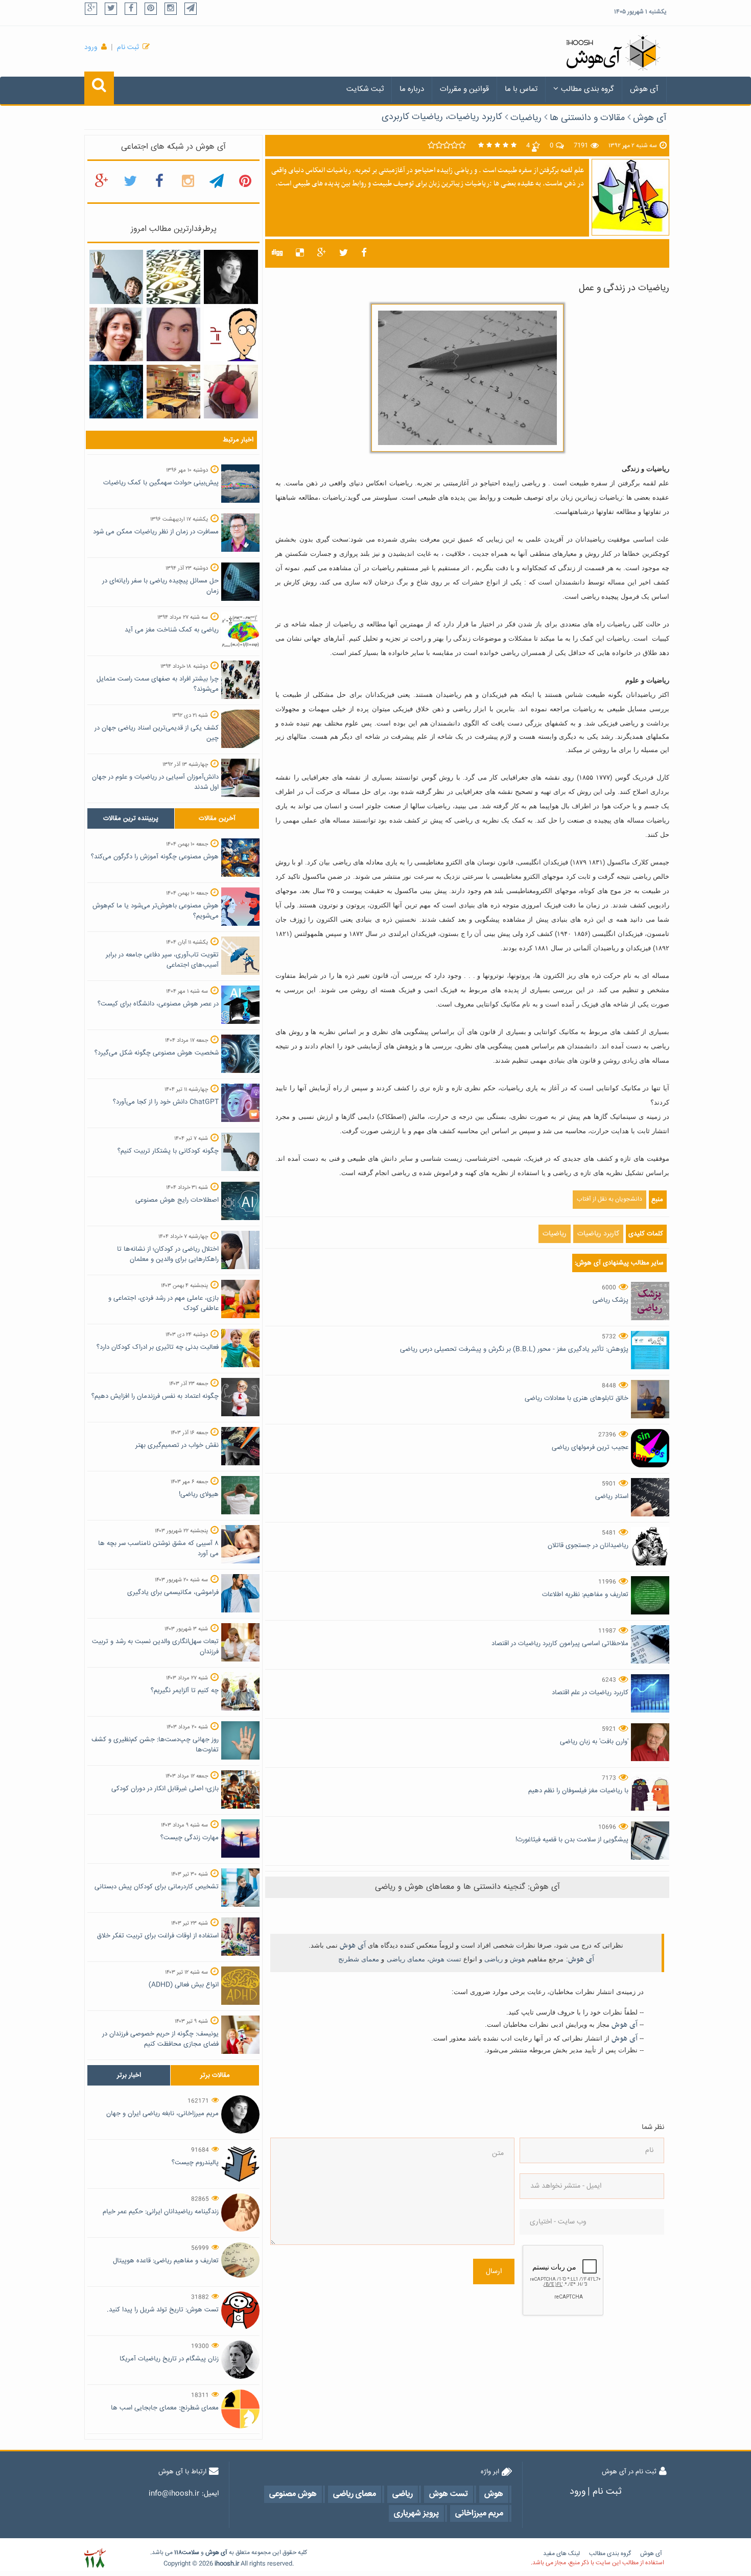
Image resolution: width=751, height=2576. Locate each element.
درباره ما (412, 89)
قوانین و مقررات (464, 89)
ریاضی (494, 1959)
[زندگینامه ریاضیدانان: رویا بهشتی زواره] (116, 335)
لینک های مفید (561, 2554)
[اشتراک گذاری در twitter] (344, 253)
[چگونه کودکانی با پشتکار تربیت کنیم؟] (116, 277)
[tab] (131, 818)
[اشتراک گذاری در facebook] (364, 253)
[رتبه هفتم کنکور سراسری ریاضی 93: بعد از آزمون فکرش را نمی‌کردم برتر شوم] (173, 335)
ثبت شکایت (365, 89)
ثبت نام (128, 48)
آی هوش (644, 89)
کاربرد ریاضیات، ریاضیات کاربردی (442, 117)
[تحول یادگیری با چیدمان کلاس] (173, 392)
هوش (518, 1959)
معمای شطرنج (359, 1959)
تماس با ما (521, 89)
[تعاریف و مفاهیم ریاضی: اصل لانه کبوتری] (231, 392)
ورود (91, 48)
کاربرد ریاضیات (598, 1234)
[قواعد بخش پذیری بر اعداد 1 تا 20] (173, 277)
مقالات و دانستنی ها (587, 118)
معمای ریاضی (406, 1959)
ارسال (494, 2271)
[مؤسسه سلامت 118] (95, 2558)
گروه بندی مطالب (588, 89)
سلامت (191, 2553)
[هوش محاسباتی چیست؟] (116, 392)
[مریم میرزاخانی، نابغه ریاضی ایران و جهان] (231, 277)
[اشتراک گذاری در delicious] (300, 253)
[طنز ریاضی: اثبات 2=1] (231, 335)
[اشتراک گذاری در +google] (322, 253)
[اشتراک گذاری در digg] (277, 253)
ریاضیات (526, 118)
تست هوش (445, 1959)
